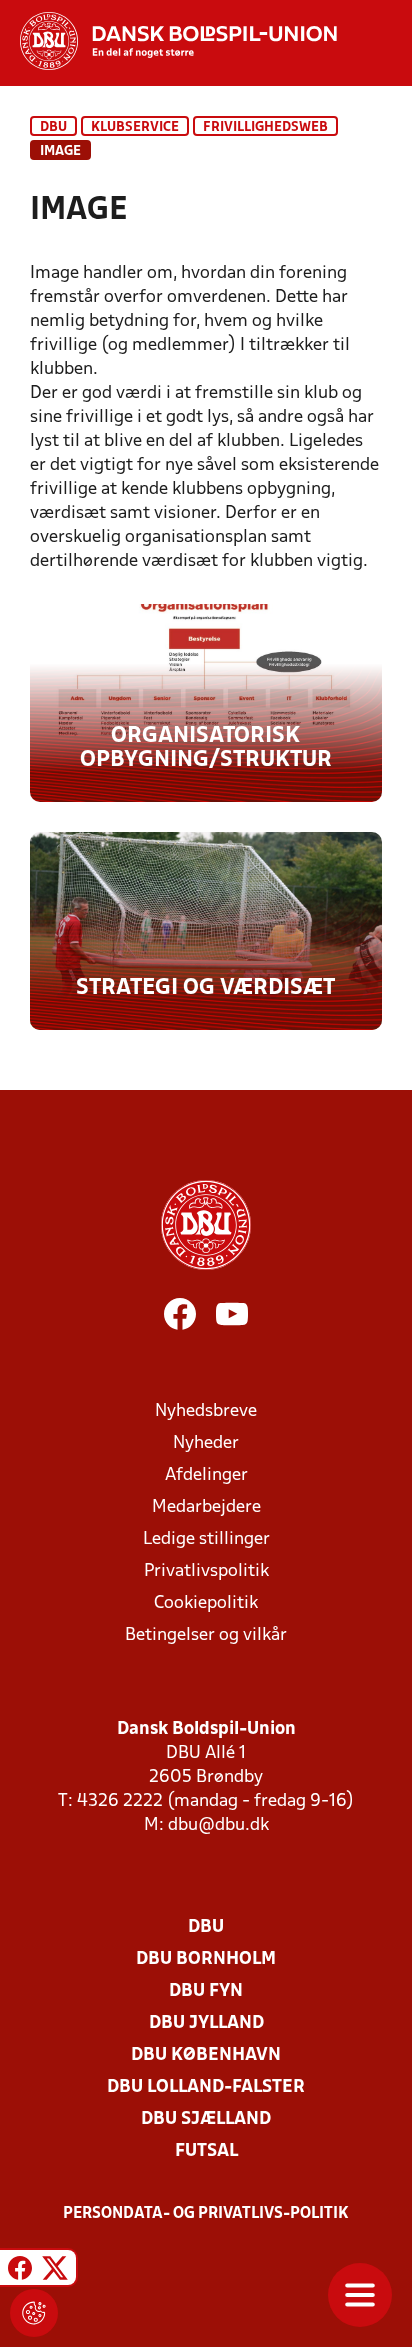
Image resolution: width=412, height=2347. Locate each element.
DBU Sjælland (206, 2119)
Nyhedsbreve (206, 1411)
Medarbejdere (206, 1507)
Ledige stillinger (206, 1539)
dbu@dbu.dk (218, 1825)
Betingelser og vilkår (206, 1635)
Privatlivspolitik (206, 1571)
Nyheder (206, 1443)
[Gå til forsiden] (168, 41)
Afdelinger (206, 1475)
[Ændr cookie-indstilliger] (34, 2313)
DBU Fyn (206, 1991)
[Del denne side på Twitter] (55, 2270)
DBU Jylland (206, 2023)
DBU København (206, 2055)
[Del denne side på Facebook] (20, 2270)
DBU (53, 127)
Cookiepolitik (206, 1603)
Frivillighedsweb (265, 127)
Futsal (206, 2151)
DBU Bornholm (206, 1959)
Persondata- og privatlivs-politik (206, 2214)
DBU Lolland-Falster (206, 2087)
